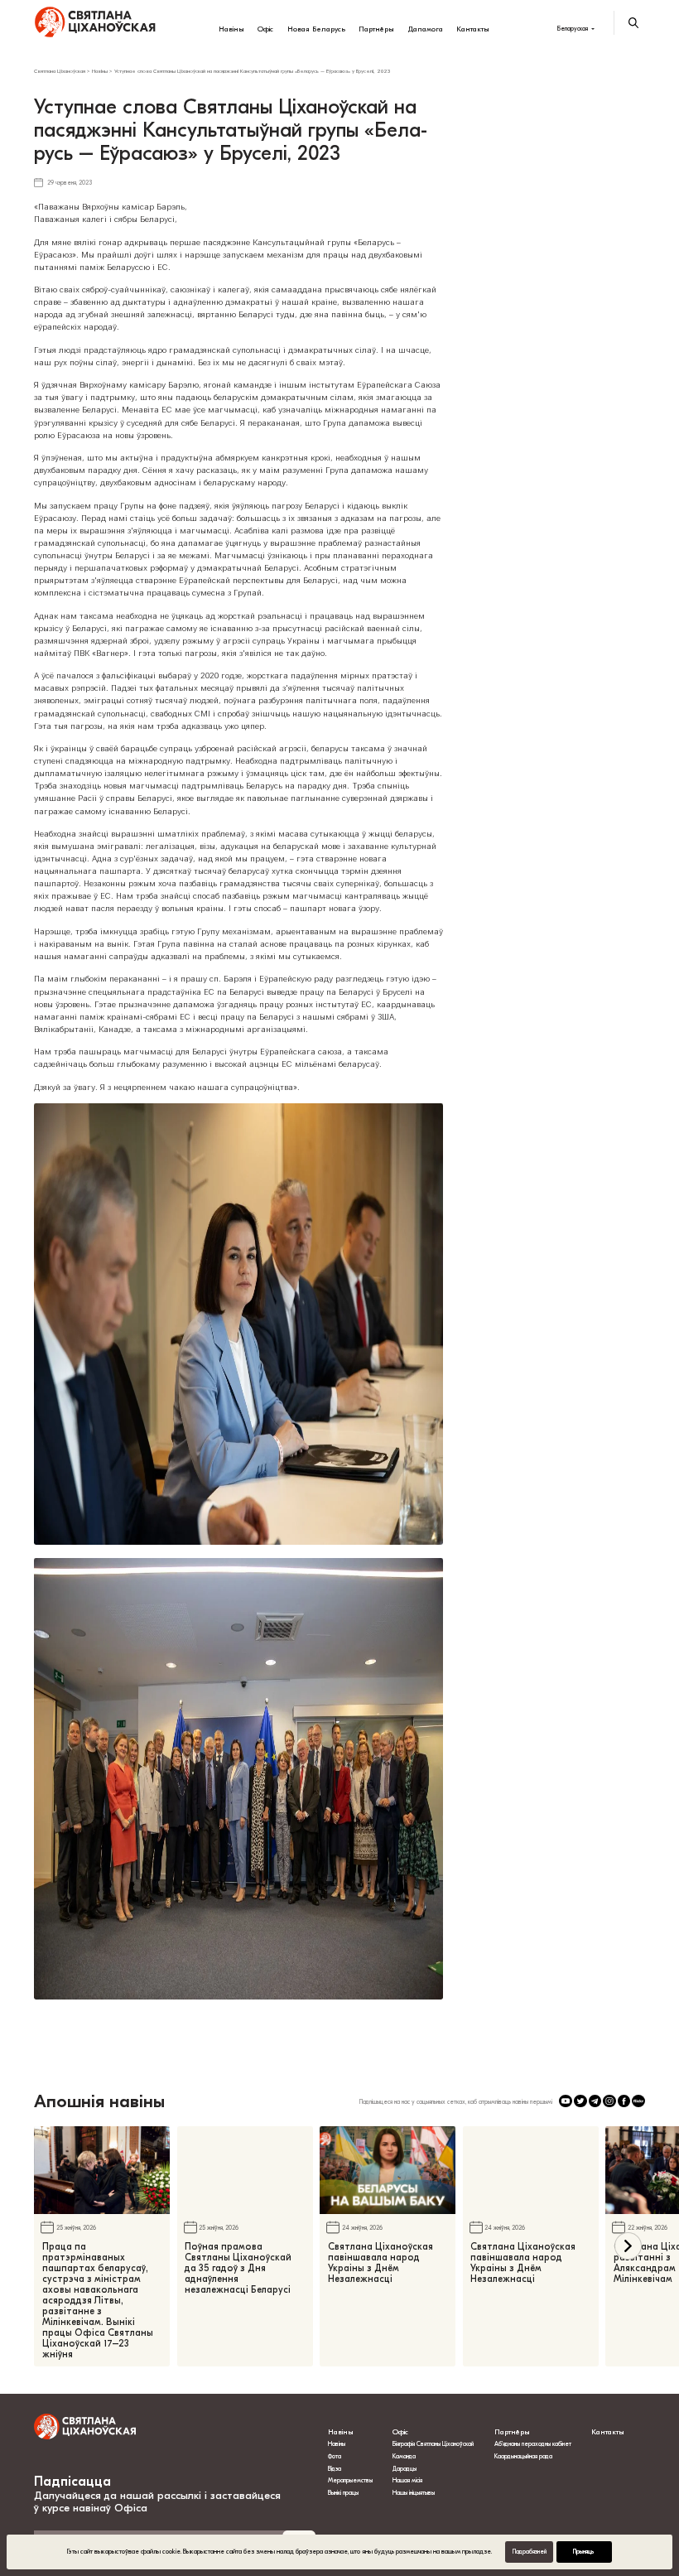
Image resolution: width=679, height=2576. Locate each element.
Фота (335, 2456)
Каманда (404, 2456)
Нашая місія (408, 2480)
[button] (628, 2246)
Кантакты (473, 29)
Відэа (335, 2469)
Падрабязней (530, 2552)
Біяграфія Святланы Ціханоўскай (433, 2444)
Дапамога (426, 29)
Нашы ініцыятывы (414, 2493)
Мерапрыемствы (350, 2480)
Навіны (231, 29)
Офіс (265, 29)
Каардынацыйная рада (523, 2456)
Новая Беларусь (316, 29)
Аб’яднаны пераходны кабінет (533, 2444)
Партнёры (376, 29)
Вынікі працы (343, 2493)
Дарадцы (405, 2469)
